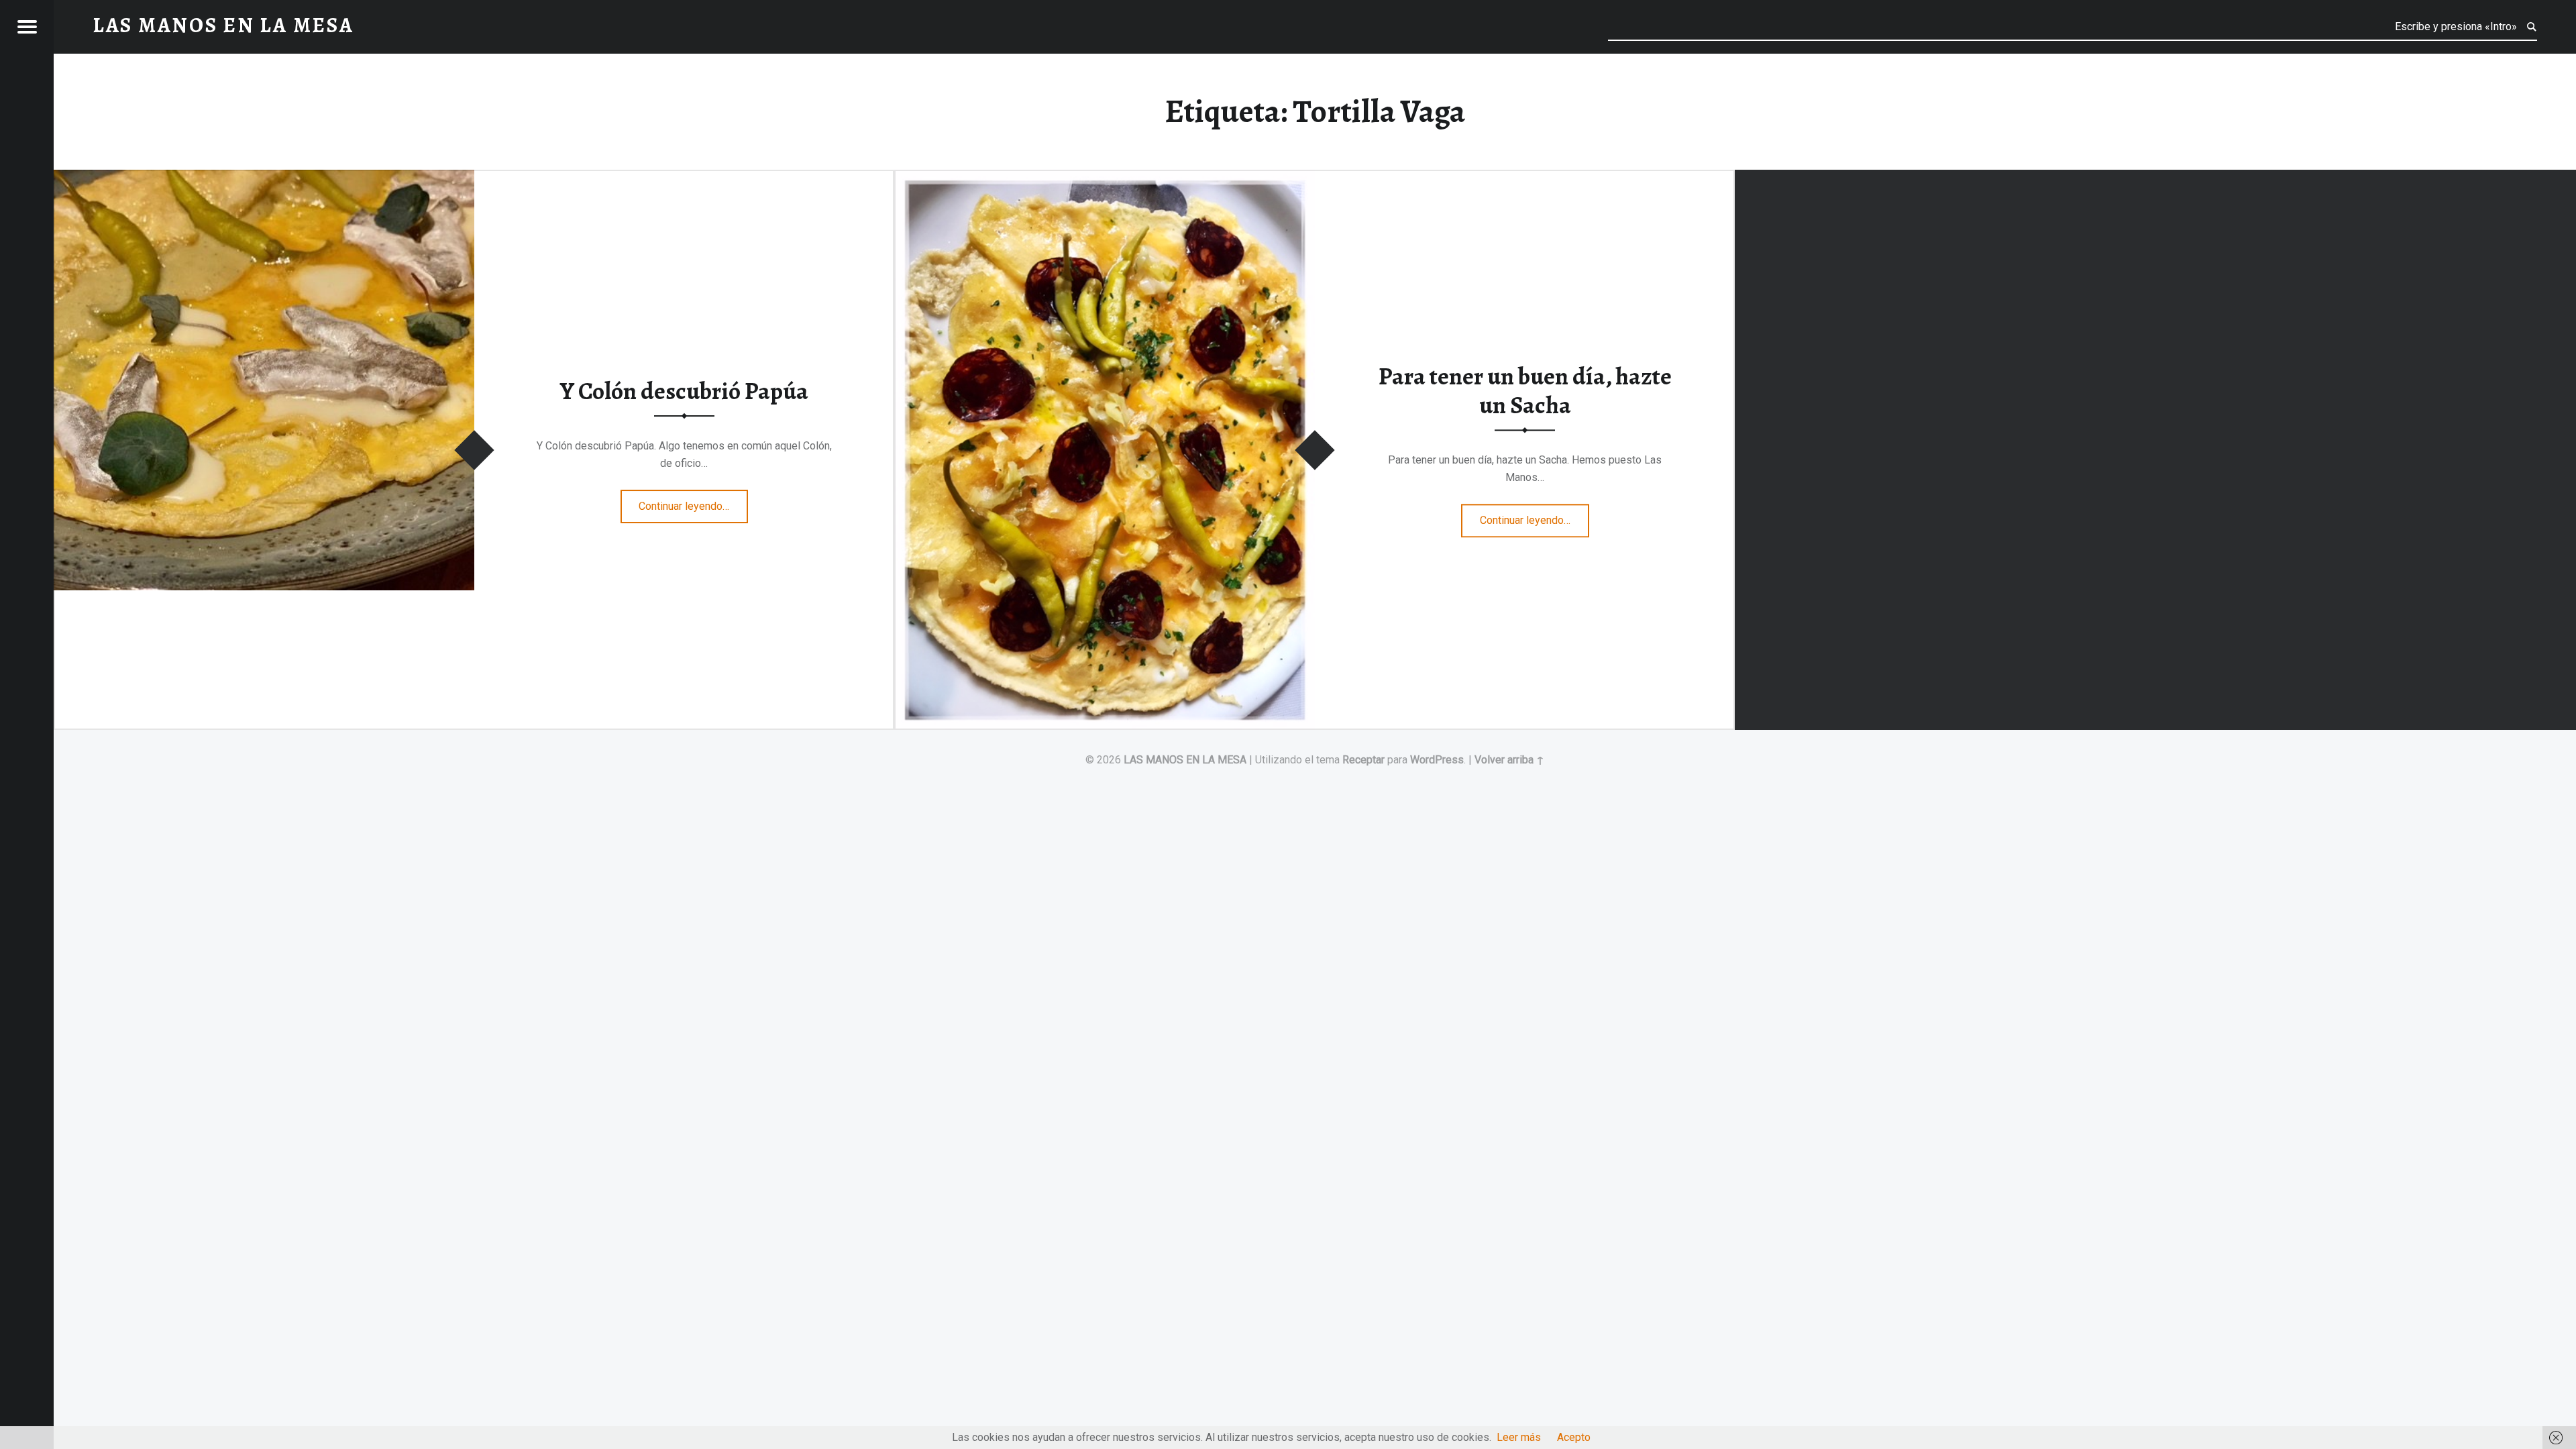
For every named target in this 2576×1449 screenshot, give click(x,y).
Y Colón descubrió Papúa (684, 391)
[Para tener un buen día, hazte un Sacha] (1105, 178)
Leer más (1519, 1437)
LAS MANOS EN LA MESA (1185, 760)
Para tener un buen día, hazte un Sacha (1525, 391)
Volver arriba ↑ (1509, 760)
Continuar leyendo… (693, 502)
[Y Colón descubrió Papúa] (264, 178)
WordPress (1437, 760)
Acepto (1574, 1437)
